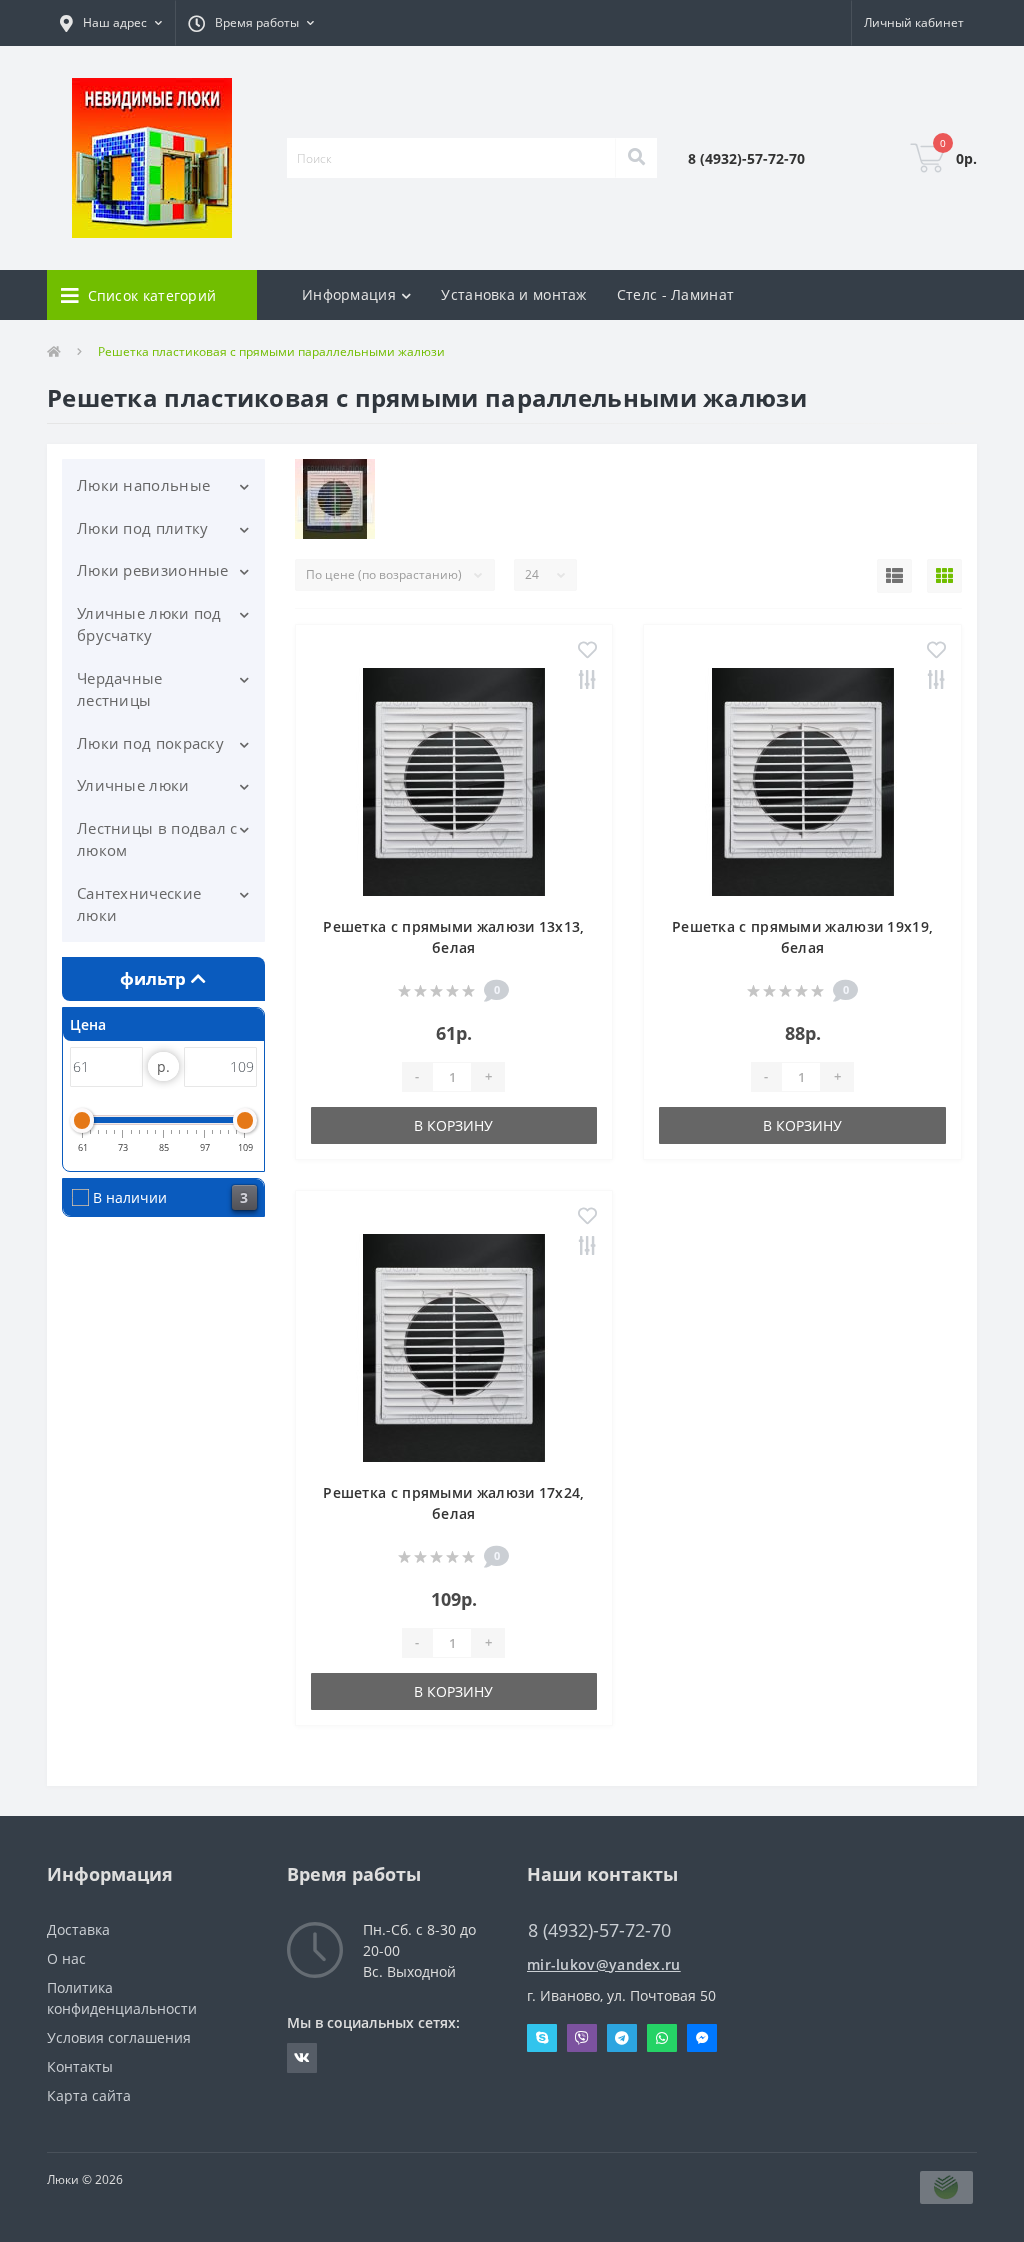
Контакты (80, 2066)
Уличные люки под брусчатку (149, 624)
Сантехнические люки (139, 904)
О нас (66, 1958)
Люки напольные (143, 485)
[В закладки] (587, 651)
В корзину (453, 1125)
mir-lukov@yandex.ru (604, 1964)
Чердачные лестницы (120, 689)
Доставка (78, 1929)
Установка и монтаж (513, 294)
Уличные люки (133, 785)
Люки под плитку (143, 528)
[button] (111, 23)
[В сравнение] (587, 681)
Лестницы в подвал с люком (157, 839)
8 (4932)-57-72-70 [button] (599, 1930)
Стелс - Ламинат (676, 294)
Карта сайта (89, 2095)
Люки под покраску (150, 743)
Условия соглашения (119, 2037)
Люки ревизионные (153, 570)
